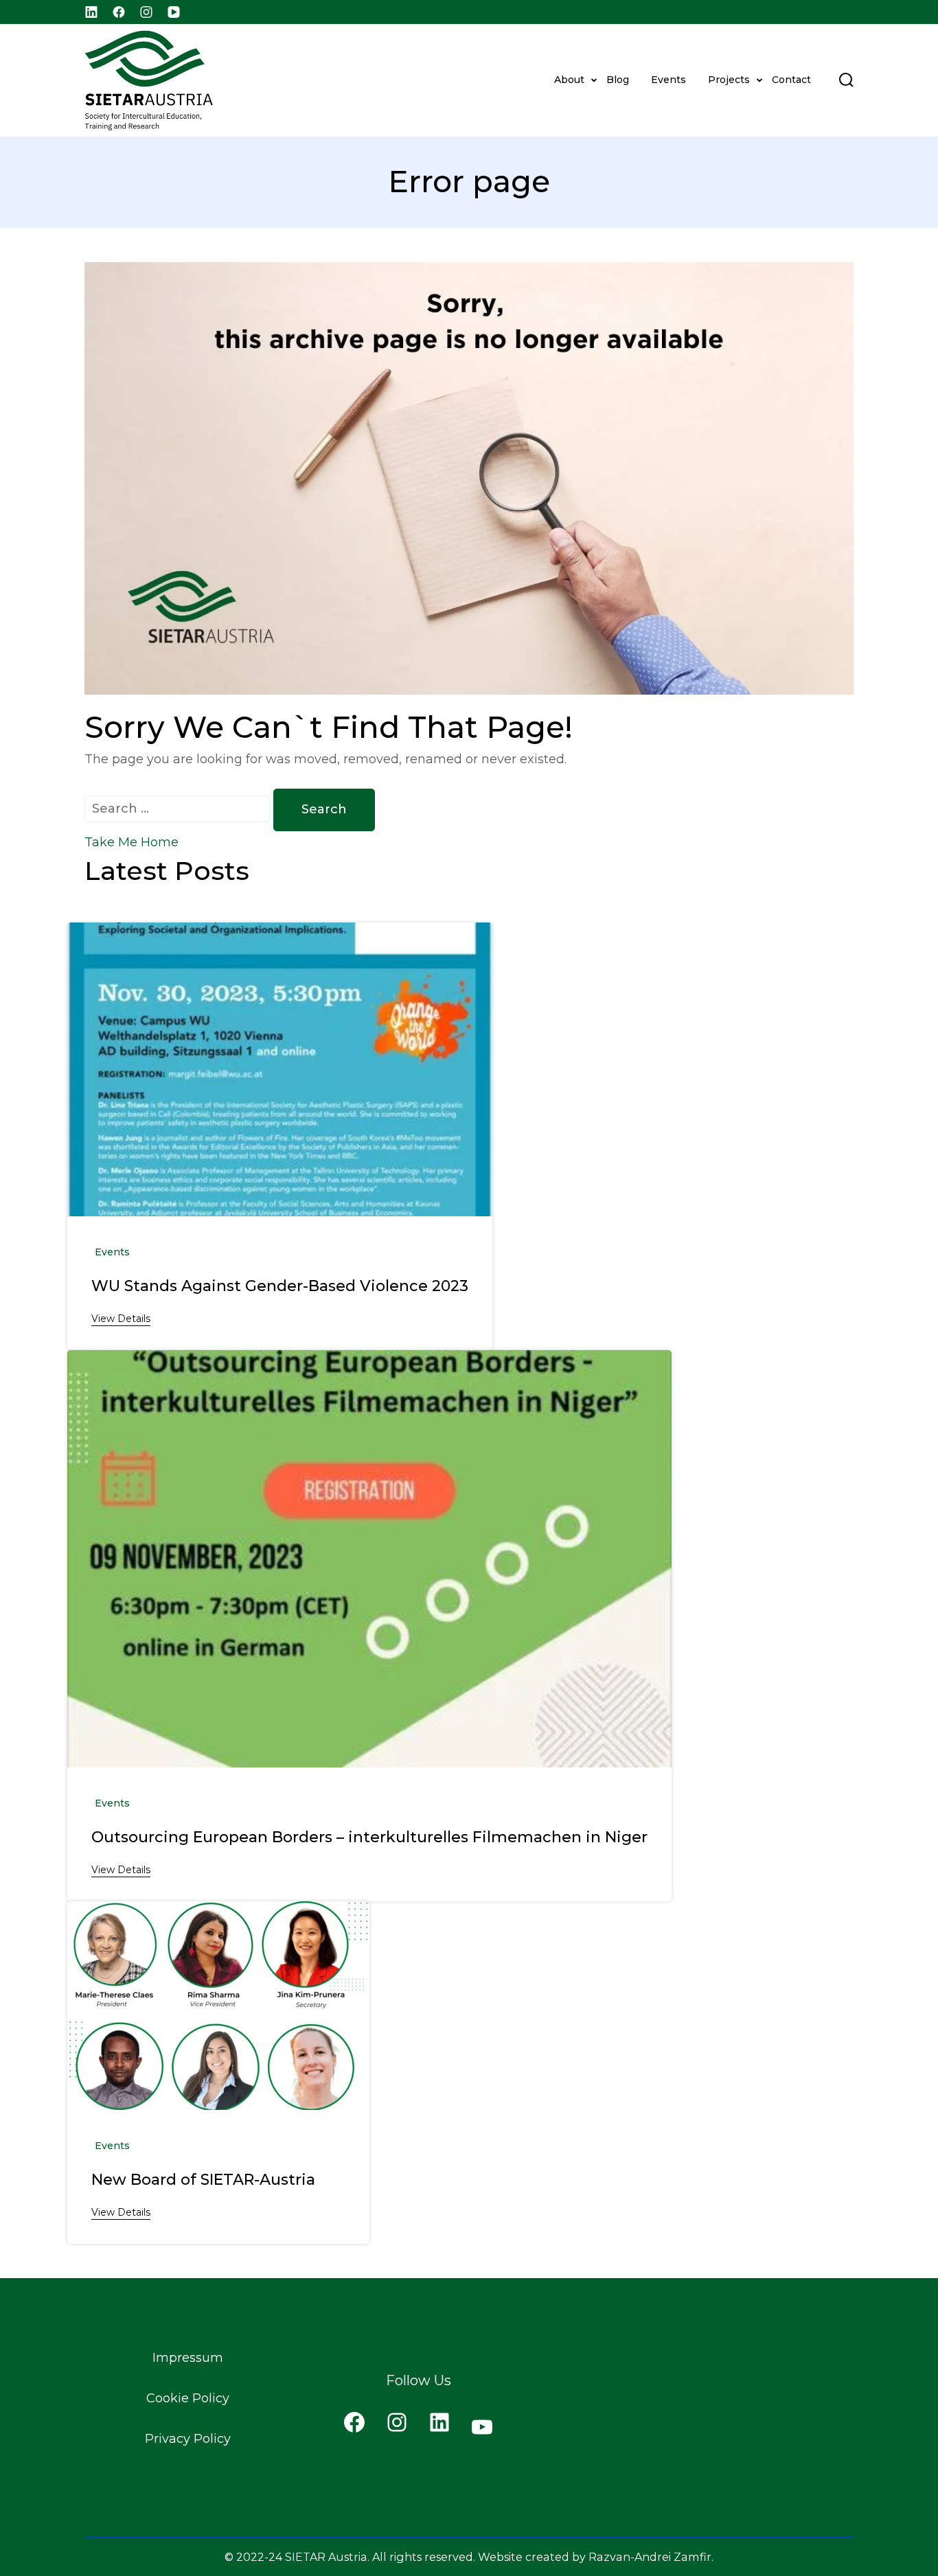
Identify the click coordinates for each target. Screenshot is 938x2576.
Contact (791, 80)
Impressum (188, 2358)
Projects (729, 80)
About (569, 80)
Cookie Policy (188, 2398)
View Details (121, 1319)
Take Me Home (131, 842)
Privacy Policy (188, 2439)
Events (668, 80)
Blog (618, 80)
